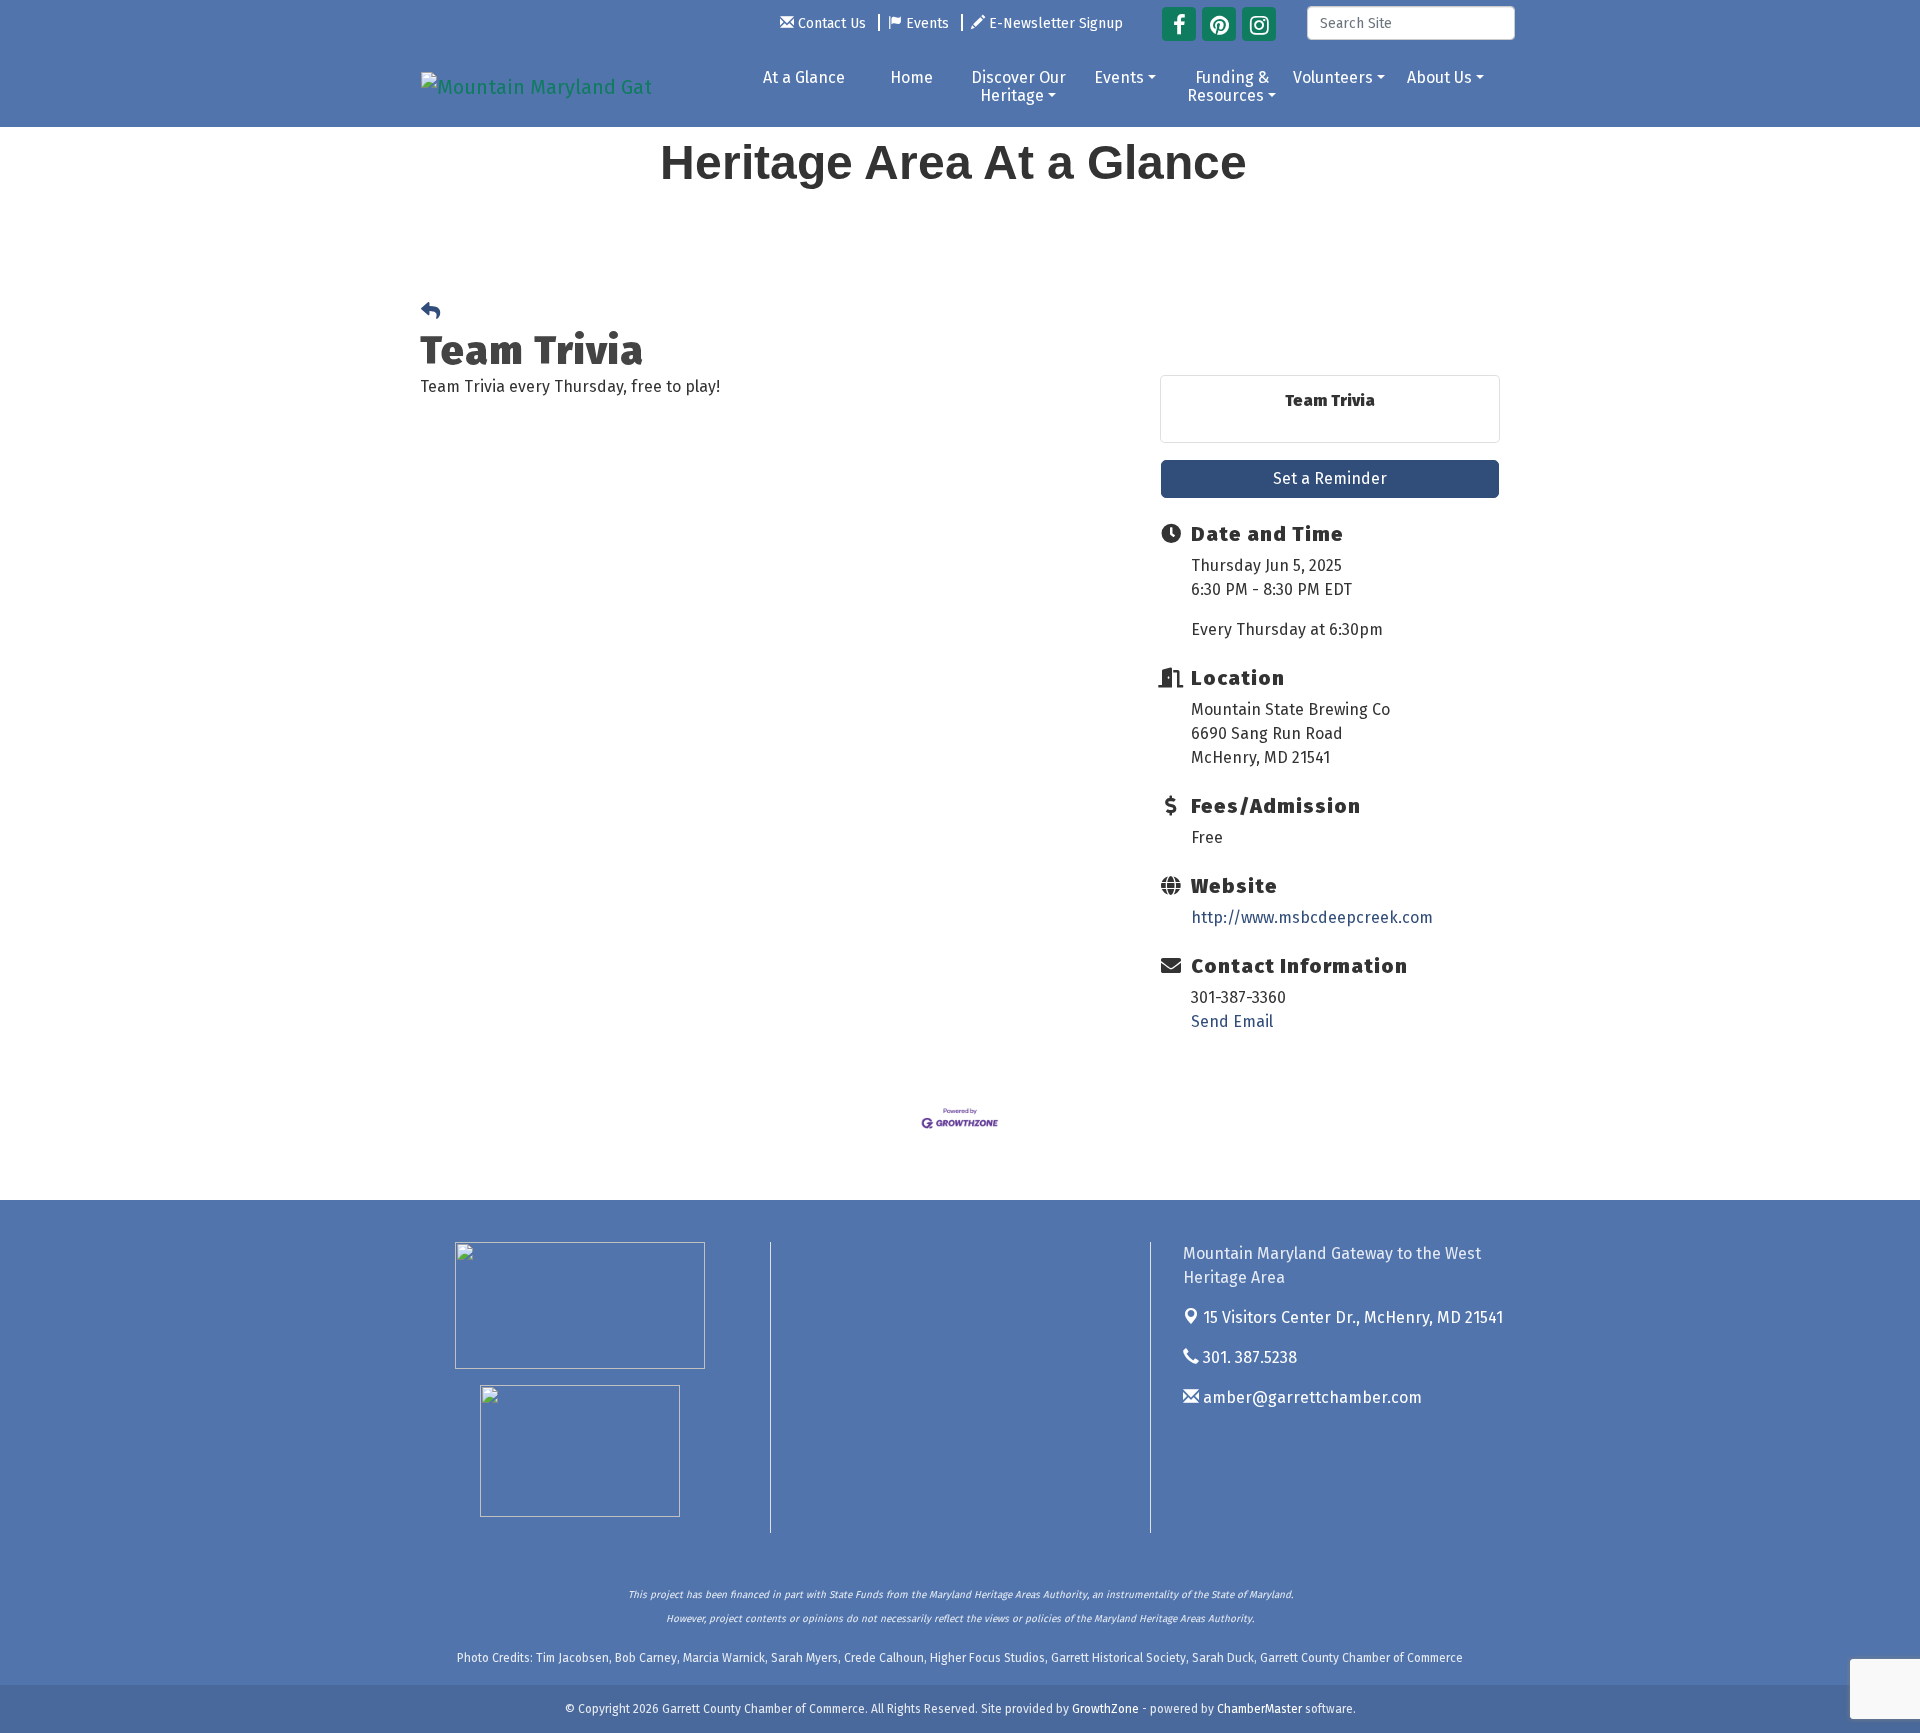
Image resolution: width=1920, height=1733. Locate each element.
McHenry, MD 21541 (1353, 1317)
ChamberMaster (1259, 1709)
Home (911, 77)
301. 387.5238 (1248, 1357)
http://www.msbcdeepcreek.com (1312, 917)
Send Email (1232, 1021)
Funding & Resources (1228, 86)
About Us (1439, 77)
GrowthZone (1105, 1709)
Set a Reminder (1330, 478)
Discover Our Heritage (1018, 86)
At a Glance (804, 77)
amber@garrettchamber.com (1310, 1397)
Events (1119, 77)
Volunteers (1333, 77)
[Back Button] (430, 312)
